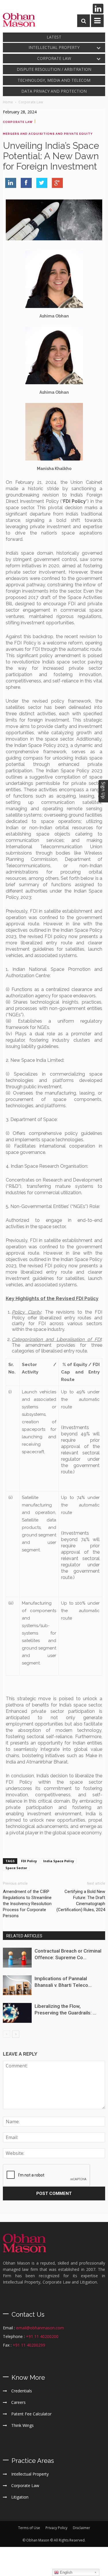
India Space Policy (59, 1861)
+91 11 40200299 (29, 2345)
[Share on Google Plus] (57, 183)
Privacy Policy (56, 2528)
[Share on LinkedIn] (11, 183)
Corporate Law (54, 58)
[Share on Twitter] (42, 183)
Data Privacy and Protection (54, 91)
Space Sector (16, 1868)
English (66, 2572)
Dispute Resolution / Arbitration (54, 69)
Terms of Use (29, 2528)
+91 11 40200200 (42, 2336)
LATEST (54, 37)
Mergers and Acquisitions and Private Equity (48, 134)
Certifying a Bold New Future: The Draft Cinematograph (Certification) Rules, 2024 (81, 1901)
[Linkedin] (98, 9)
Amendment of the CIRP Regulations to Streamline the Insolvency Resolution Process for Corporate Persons (27, 1904)
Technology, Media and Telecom (54, 80)
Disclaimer (82, 2528)
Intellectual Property (54, 47)
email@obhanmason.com (40, 2328)
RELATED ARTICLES (24, 1936)
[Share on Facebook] (26, 183)
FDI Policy (29, 1861)
